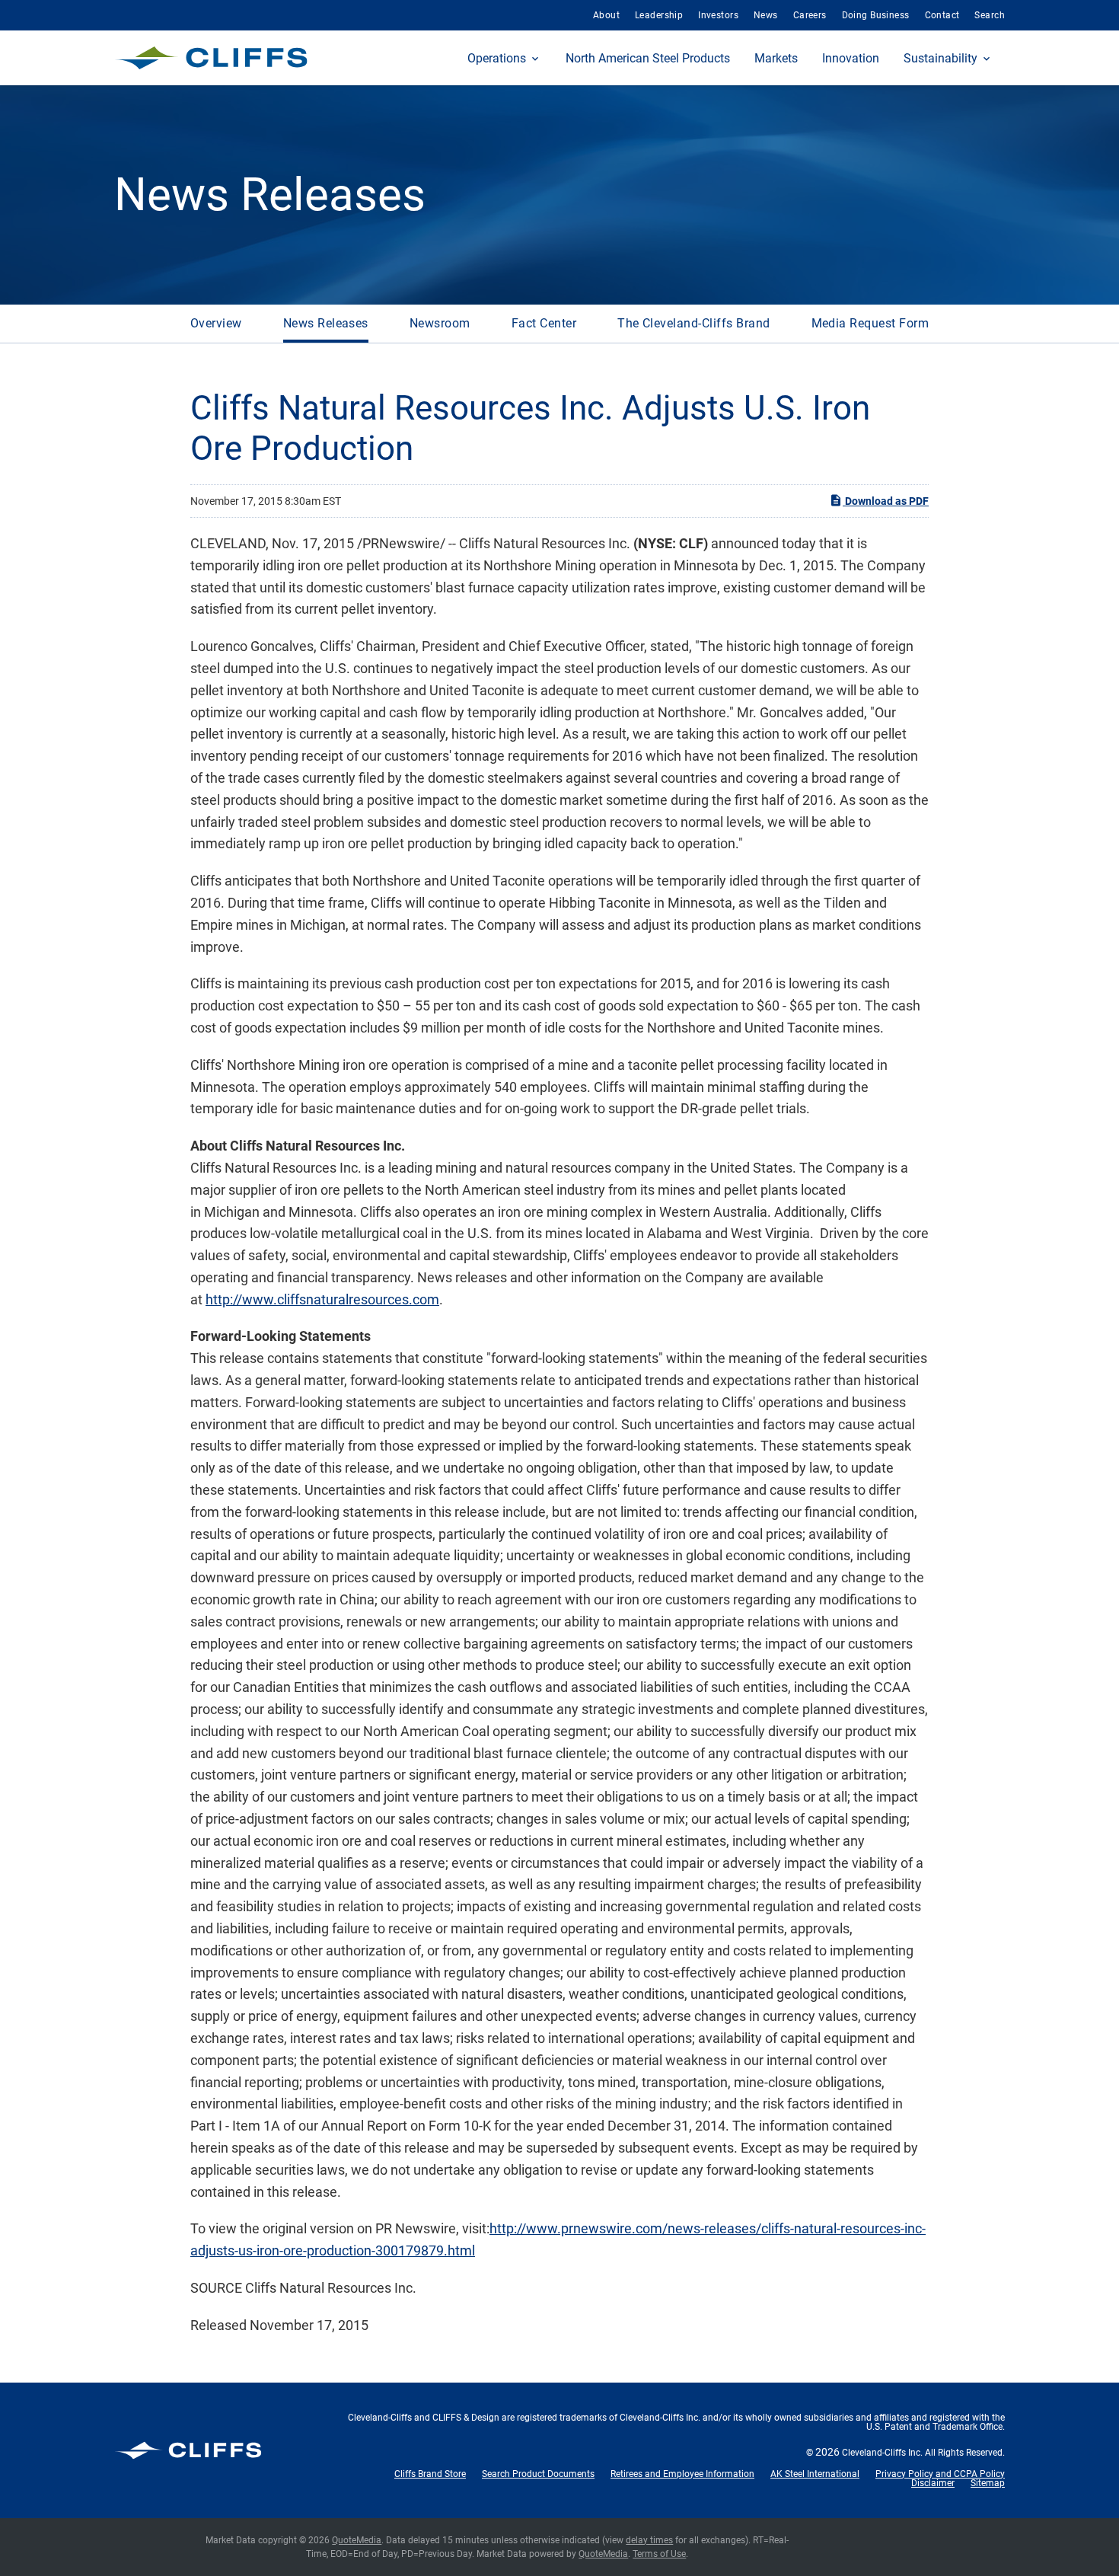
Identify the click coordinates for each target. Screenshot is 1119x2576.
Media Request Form (870, 323)
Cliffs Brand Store (430, 2474)
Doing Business (876, 15)
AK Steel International (815, 2474)
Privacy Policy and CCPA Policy (940, 2474)
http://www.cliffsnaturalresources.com (322, 1299)
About (606, 15)
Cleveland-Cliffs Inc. (882, 2453)
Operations (497, 58)
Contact (942, 15)
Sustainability (940, 58)
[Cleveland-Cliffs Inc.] (211, 58)
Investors (718, 15)
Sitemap (988, 2483)
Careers (810, 15)
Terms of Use (659, 2554)
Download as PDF (886, 501)
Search (990, 15)
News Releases (326, 323)
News (766, 15)
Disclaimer (933, 2483)
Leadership (659, 15)
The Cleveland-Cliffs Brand (693, 323)
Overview (216, 323)
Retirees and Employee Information (682, 2474)
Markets (776, 58)
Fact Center (544, 323)
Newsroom (440, 323)
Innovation (851, 58)
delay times (649, 2540)
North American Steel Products (648, 58)
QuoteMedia (357, 2540)
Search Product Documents (538, 2474)
